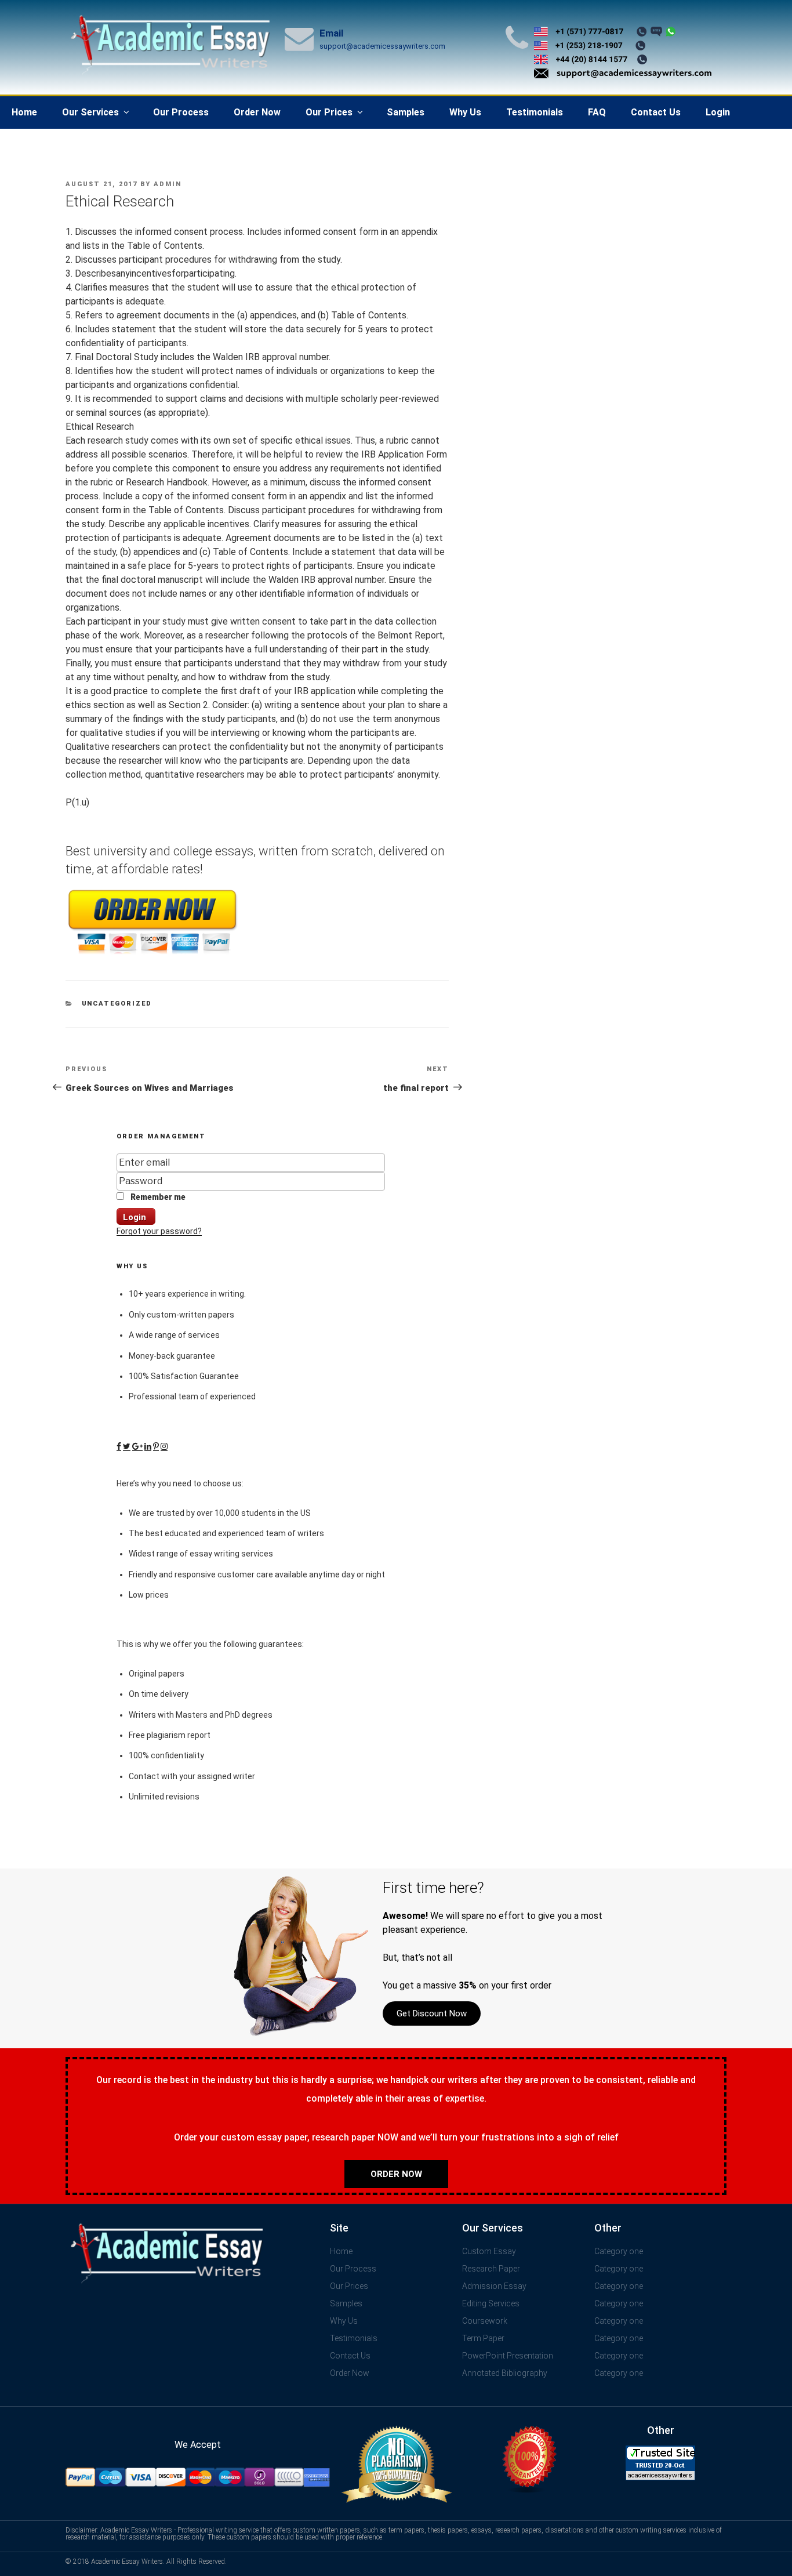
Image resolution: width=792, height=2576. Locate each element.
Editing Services (491, 2303)
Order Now (257, 112)
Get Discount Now (432, 2013)
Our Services (90, 112)
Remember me (157, 1197)
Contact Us (656, 112)
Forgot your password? (159, 1231)
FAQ (597, 112)
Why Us (465, 112)
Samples (406, 112)
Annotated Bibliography (505, 2373)
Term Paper (483, 2338)
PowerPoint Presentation (508, 2356)
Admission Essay (494, 2286)
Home (24, 112)
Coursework (485, 2321)
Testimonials (535, 112)
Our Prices (329, 112)
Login (718, 112)
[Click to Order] (152, 954)
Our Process (181, 112)
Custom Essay (489, 2251)
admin (168, 184)
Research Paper (491, 2269)
